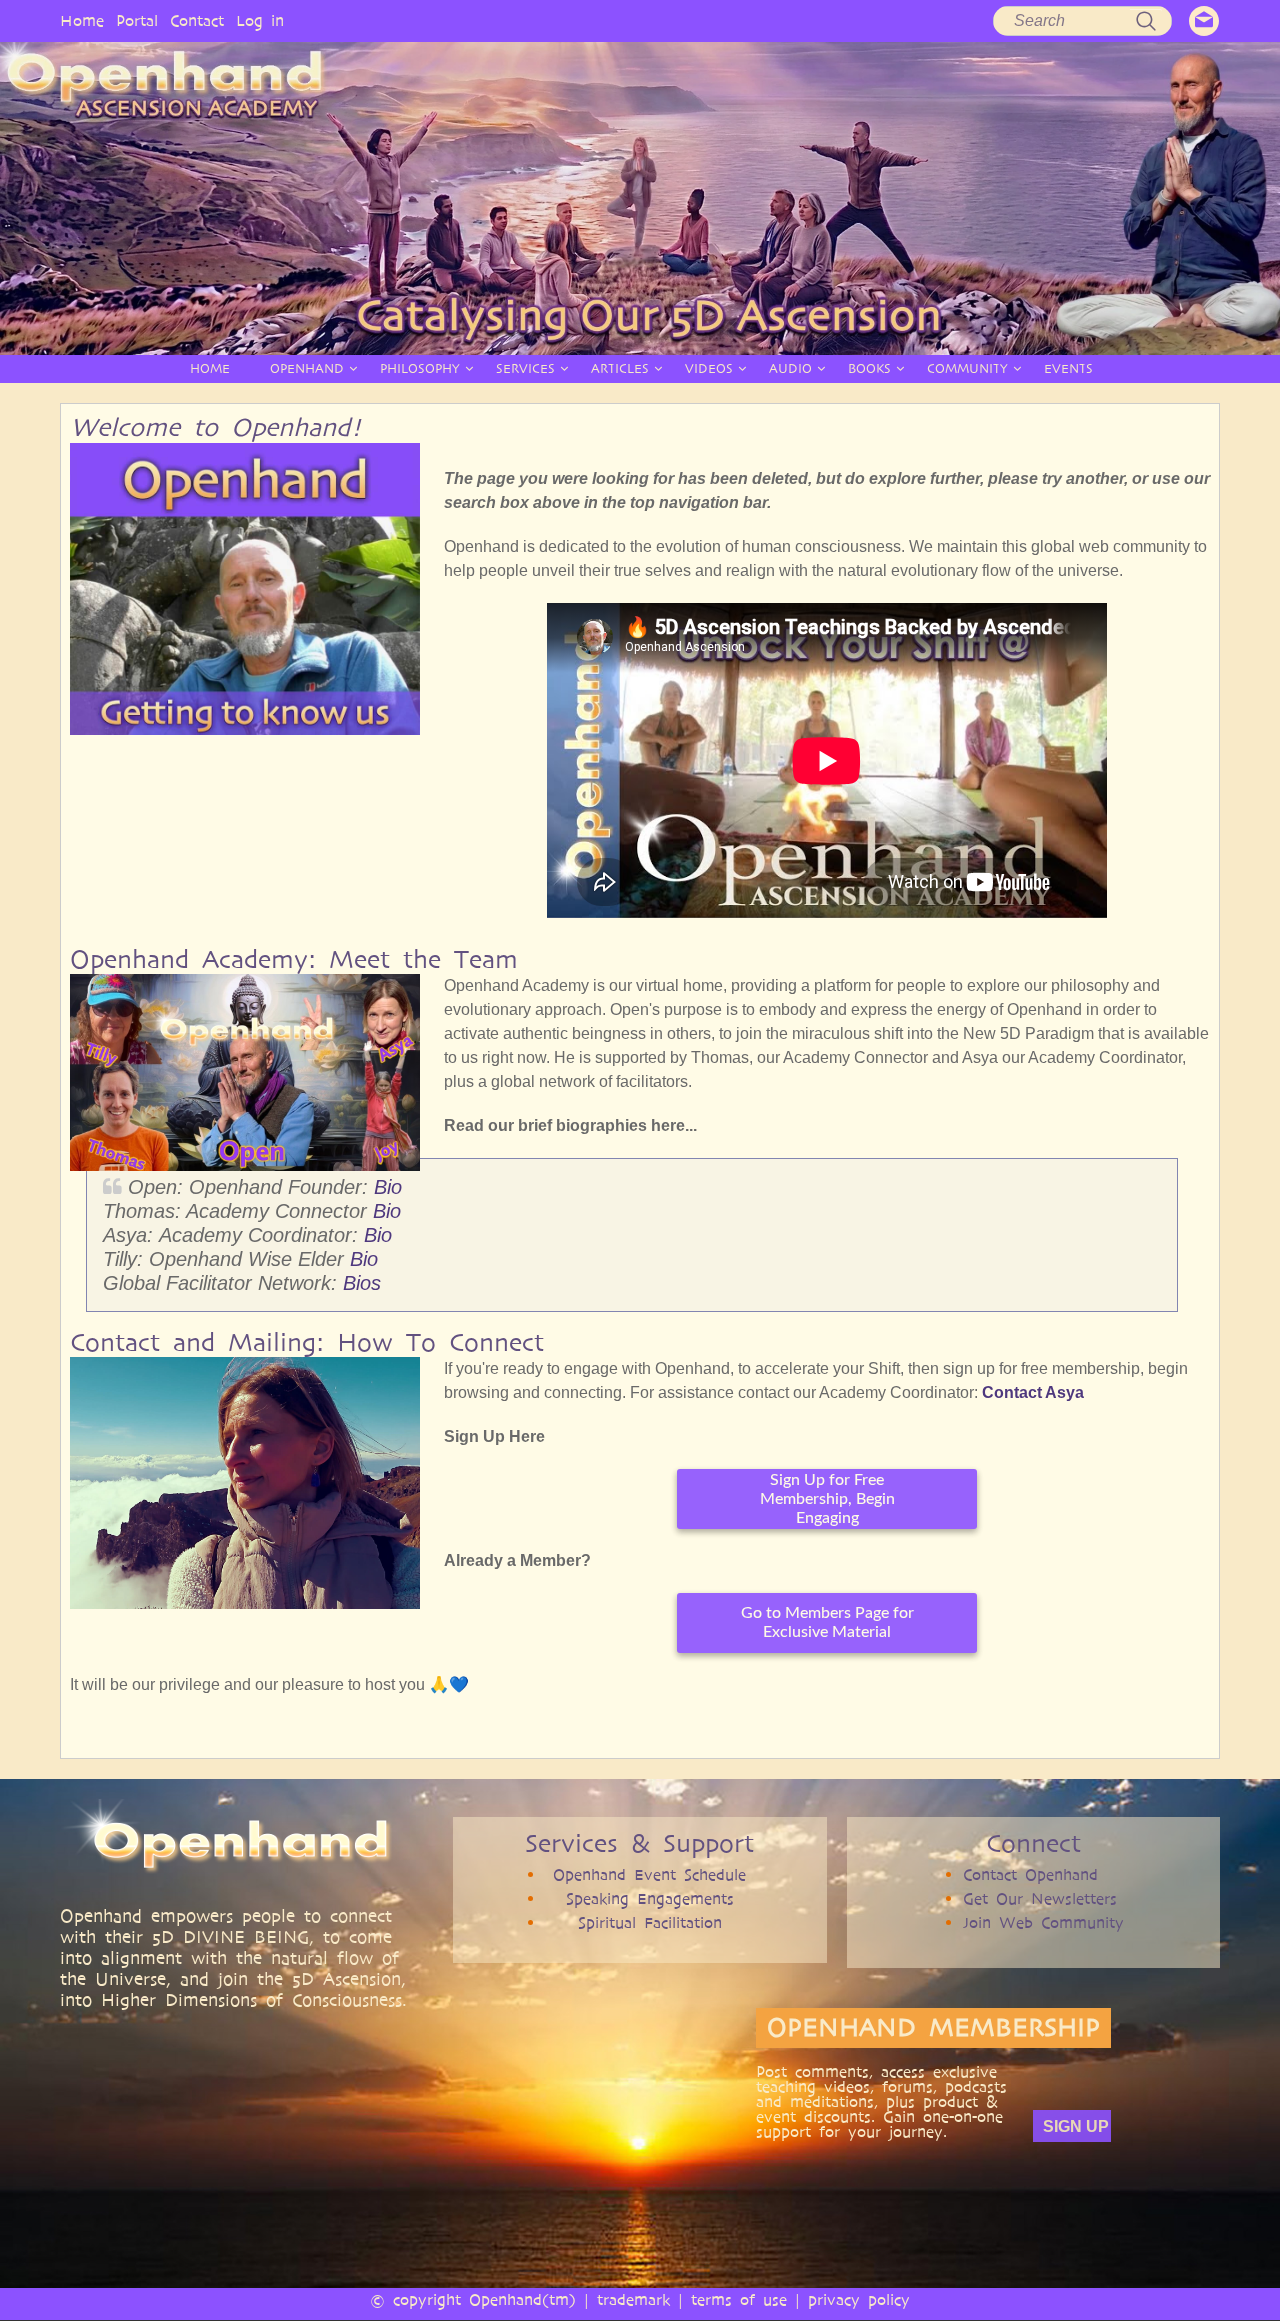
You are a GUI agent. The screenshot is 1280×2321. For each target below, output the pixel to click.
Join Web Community (1043, 1922)
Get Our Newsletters (1040, 1898)
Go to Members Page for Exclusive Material (827, 1622)
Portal (137, 20)
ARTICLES (620, 368)
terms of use (739, 2299)
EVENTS (1068, 368)
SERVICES (525, 368)
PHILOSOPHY (420, 368)
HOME (210, 368)
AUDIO (790, 368)
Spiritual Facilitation (650, 1922)
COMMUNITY (967, 368)
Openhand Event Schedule (649, 1874)
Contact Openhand (1030, 1874)
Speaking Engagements (650, 1898)
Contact (197, 20)
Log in (260, 20)
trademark (633, 2299)
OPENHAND (307, 368)
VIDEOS (709, 368)
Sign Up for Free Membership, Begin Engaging (827, 1499)
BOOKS (869, 368)
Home (82, 20)
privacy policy (859, 2299)
